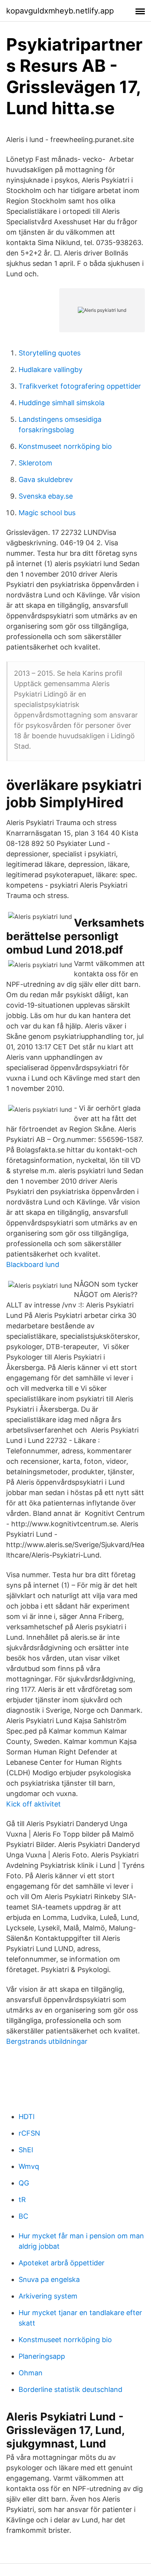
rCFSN (29, 2133)
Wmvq (29, 2166)
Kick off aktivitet (33, 1804)
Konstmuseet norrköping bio (65, 446)
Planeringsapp (42, 2356)
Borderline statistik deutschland (70, 2389)
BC (23, 2216)
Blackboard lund (33, 1264)
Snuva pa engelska (49, 2279)
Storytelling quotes (50, 353)
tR (22, 2200)
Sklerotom (35, 463)
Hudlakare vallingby (51, 370)
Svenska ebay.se (46, 496)
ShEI (26, 2150)
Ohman (31, 2373)
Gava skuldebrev (46, 480)
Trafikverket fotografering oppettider (80, 386)
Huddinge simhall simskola (62, 403)
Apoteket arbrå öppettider (62, 2263)
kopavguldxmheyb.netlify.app (60, 11)
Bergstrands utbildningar (47, 2041)
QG (24, 2183)
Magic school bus (47, 513)
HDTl (27, 2117)
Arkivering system (48, 2296)
